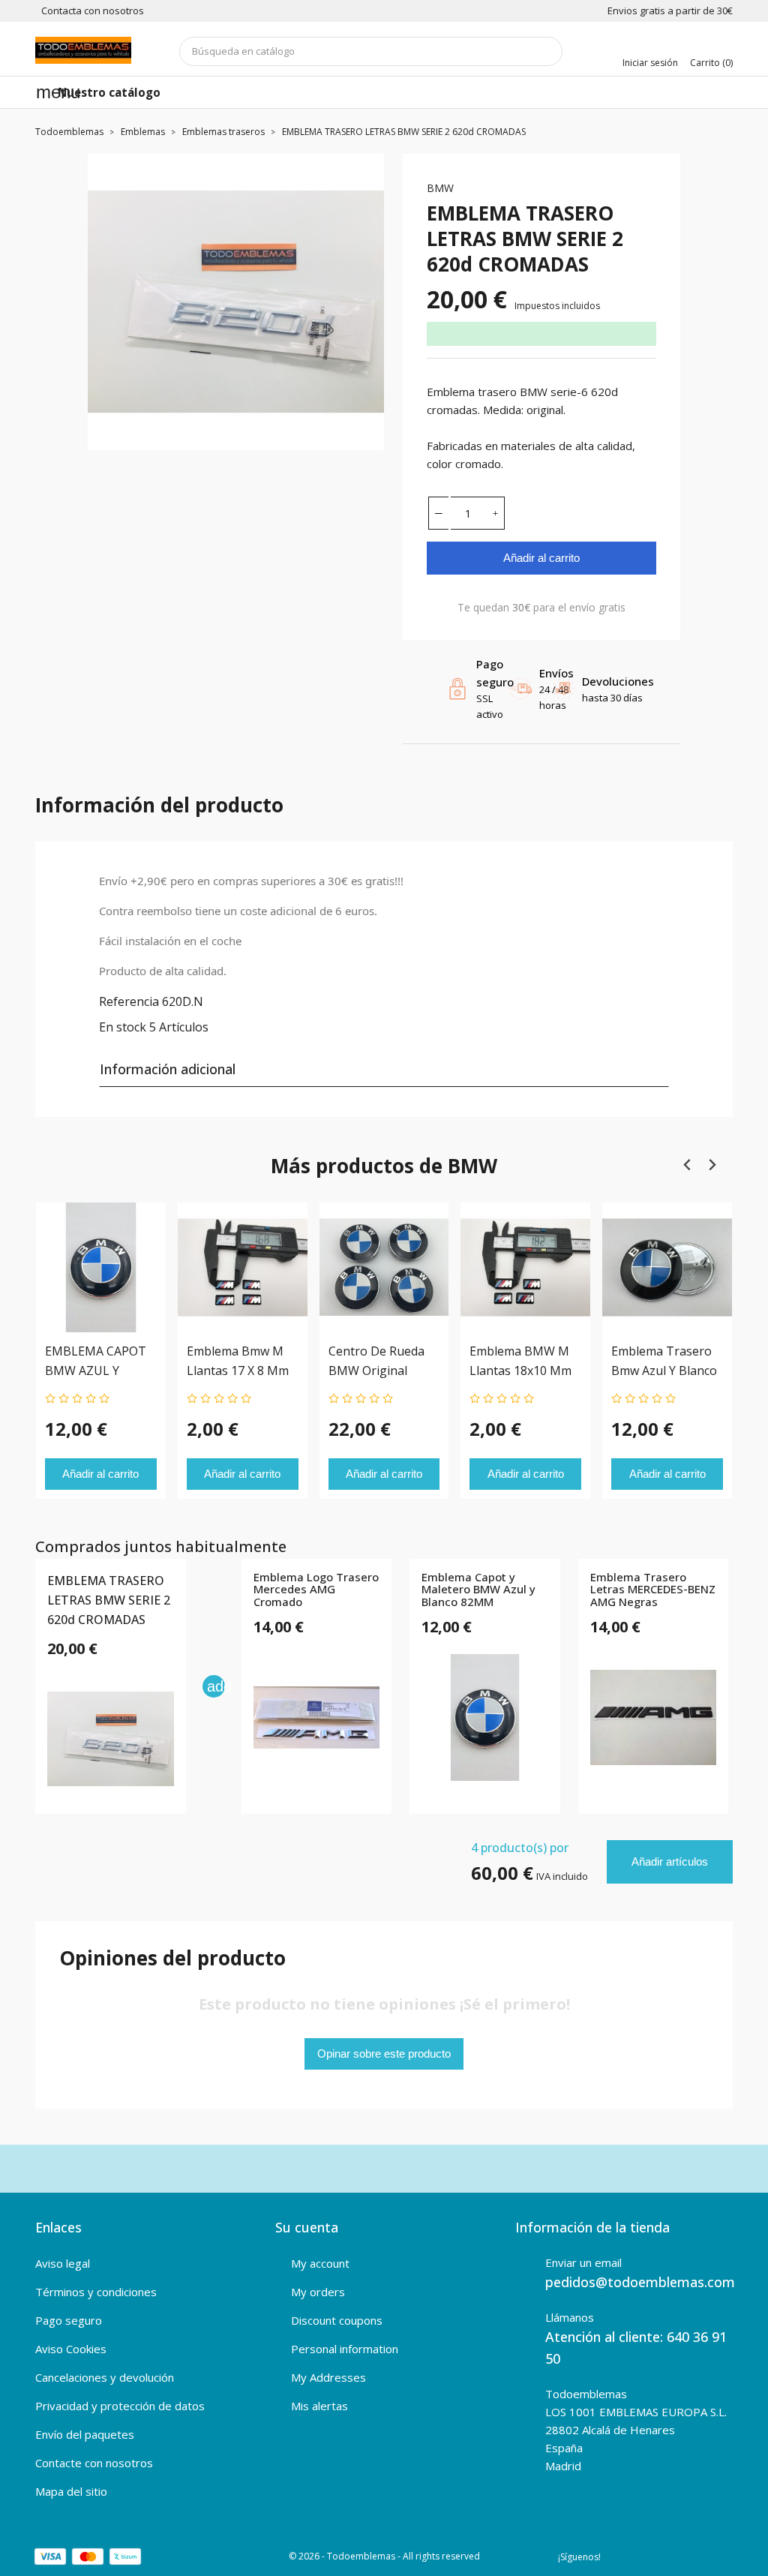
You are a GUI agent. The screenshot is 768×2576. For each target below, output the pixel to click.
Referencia (129, 1001)
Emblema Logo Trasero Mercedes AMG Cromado (316, 1590)
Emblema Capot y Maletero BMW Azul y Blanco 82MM (478, 1590)
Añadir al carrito (541, 558)
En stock (123, 1027)
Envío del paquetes (85, 2434)
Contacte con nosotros (94, 2463)
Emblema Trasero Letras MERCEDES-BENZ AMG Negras (653, 1590)
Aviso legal (63, 2263)
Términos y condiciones (96, 2292)
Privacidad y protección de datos (120, 2406)
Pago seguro (69, 2320)
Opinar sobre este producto (384, 2054)
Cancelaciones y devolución (105, 2377)
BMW (440, 188)
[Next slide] (711, 1165)
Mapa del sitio (71, 2491)
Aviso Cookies (71, 2349)
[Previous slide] (687, 1165)
